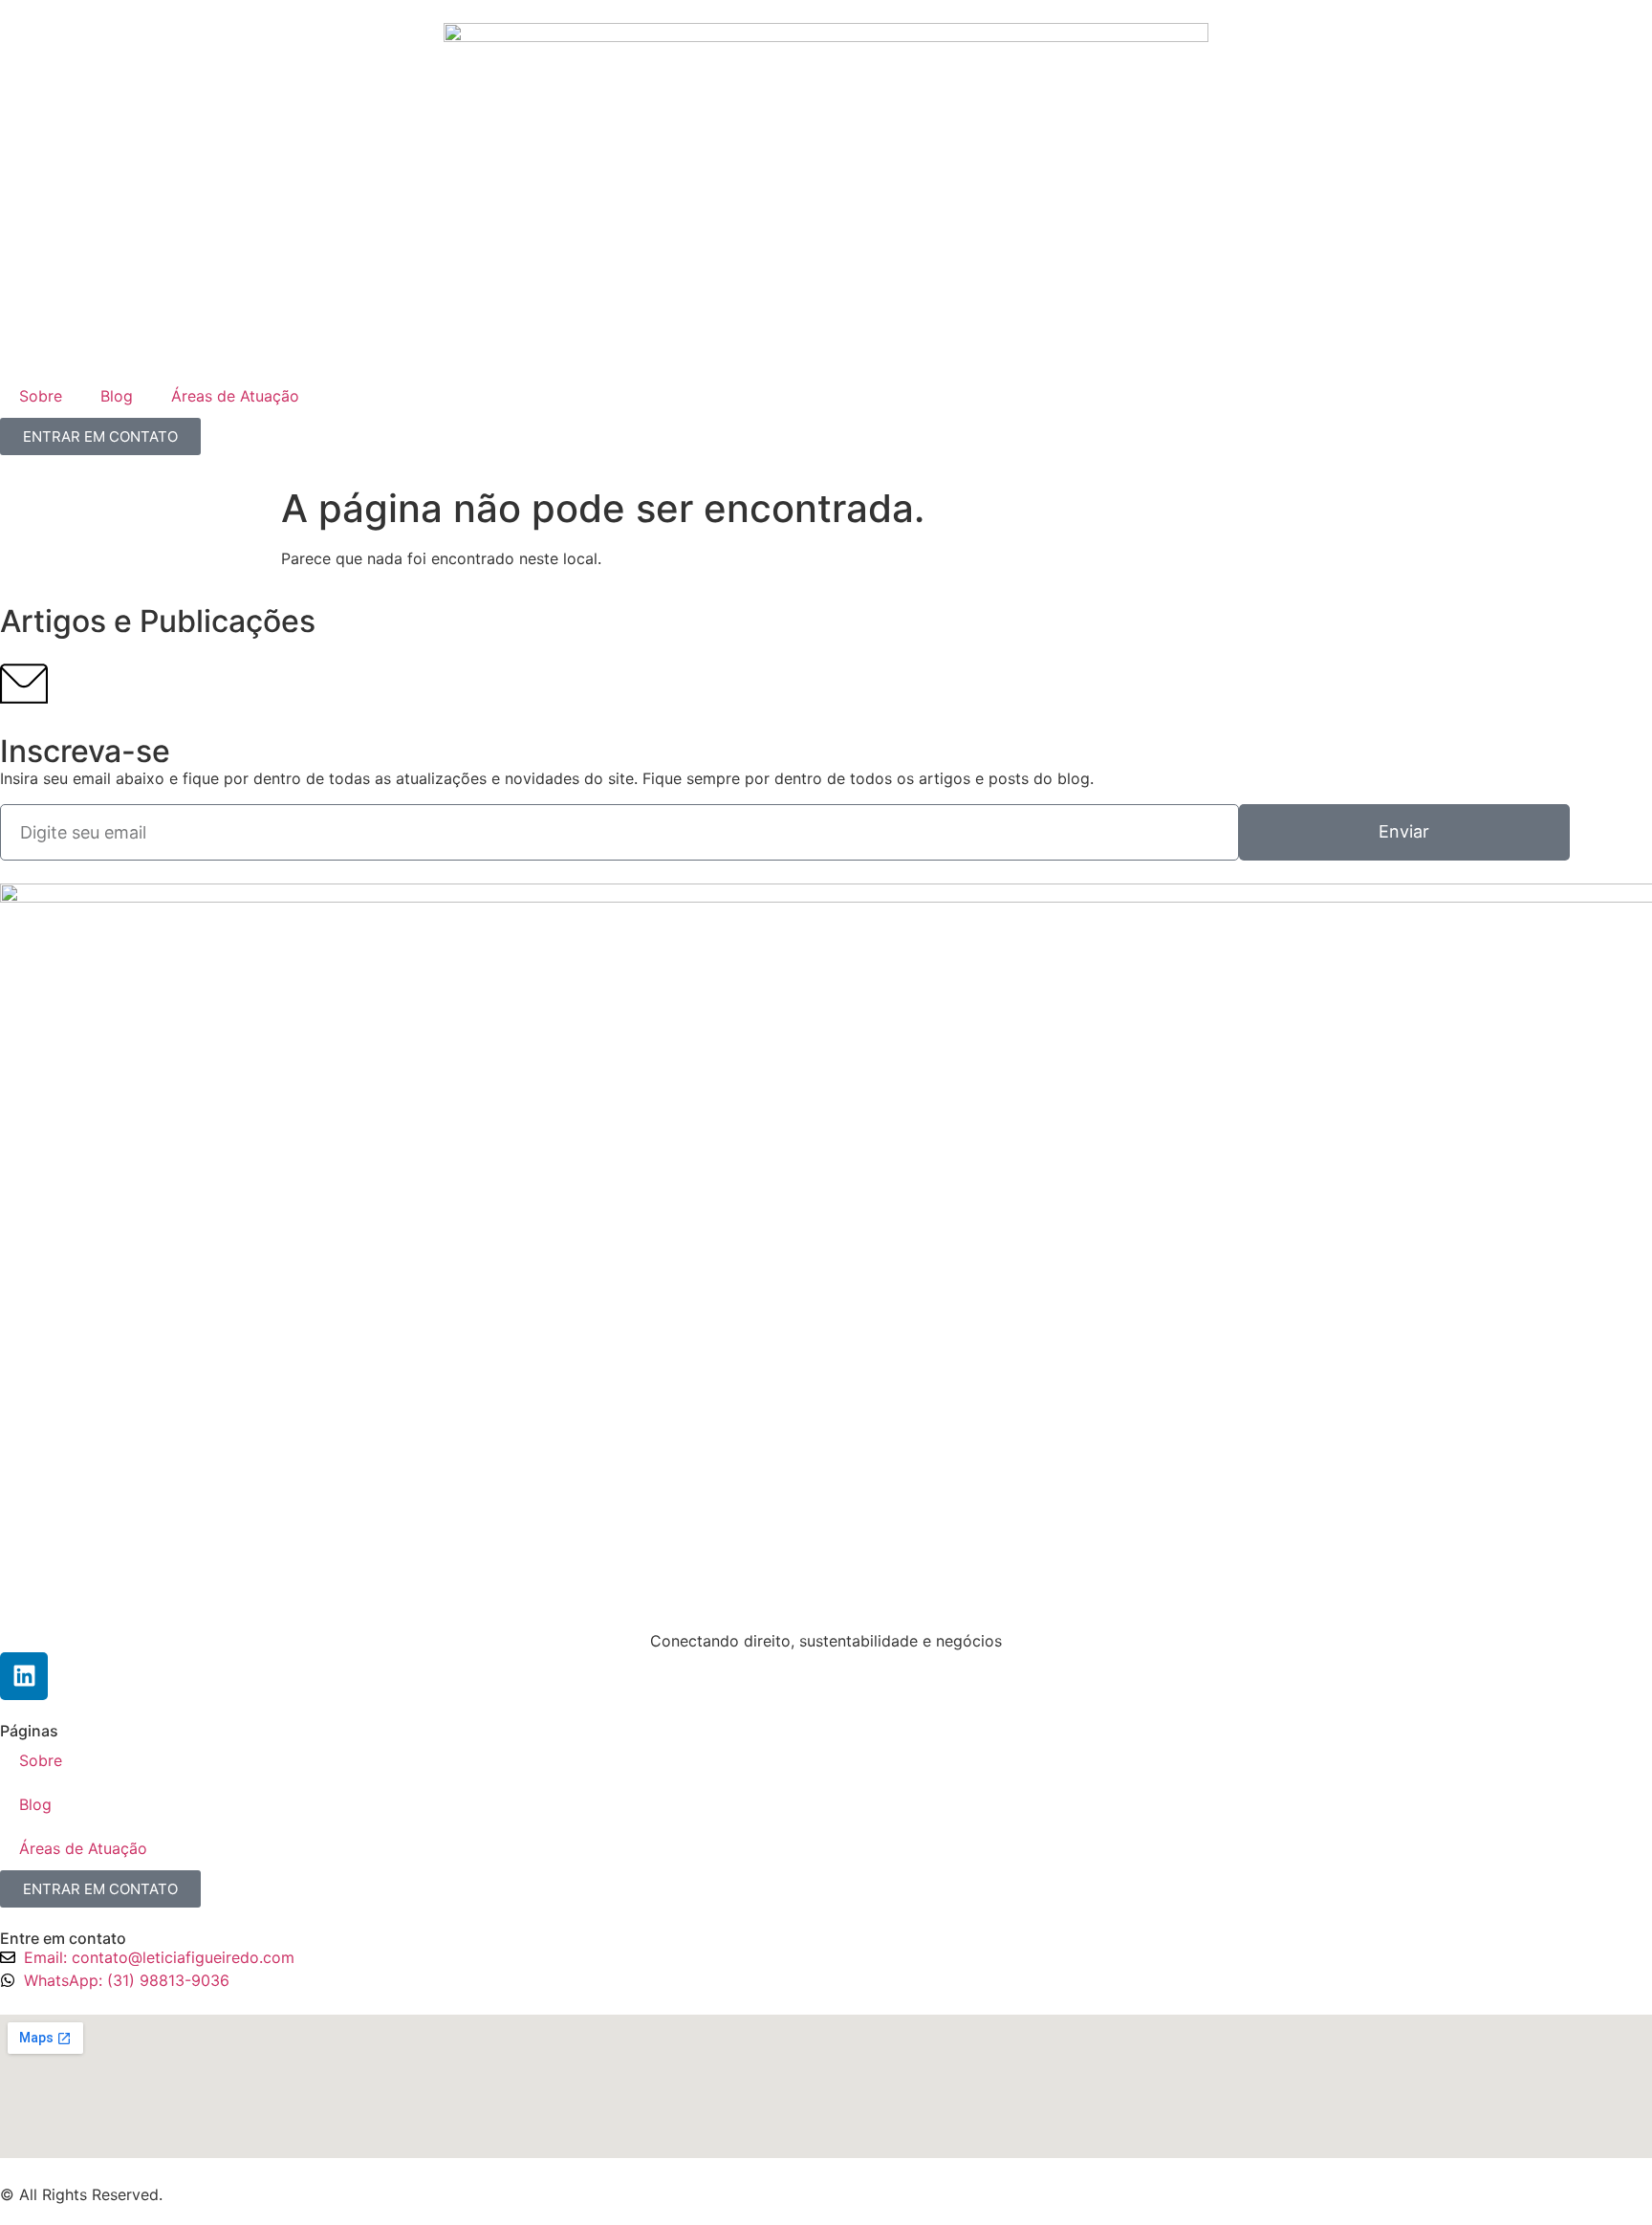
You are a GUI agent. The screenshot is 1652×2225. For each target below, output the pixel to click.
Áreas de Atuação (235, 396)
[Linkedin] (24, 1676)
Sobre (41, 396)
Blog (117, 396)
